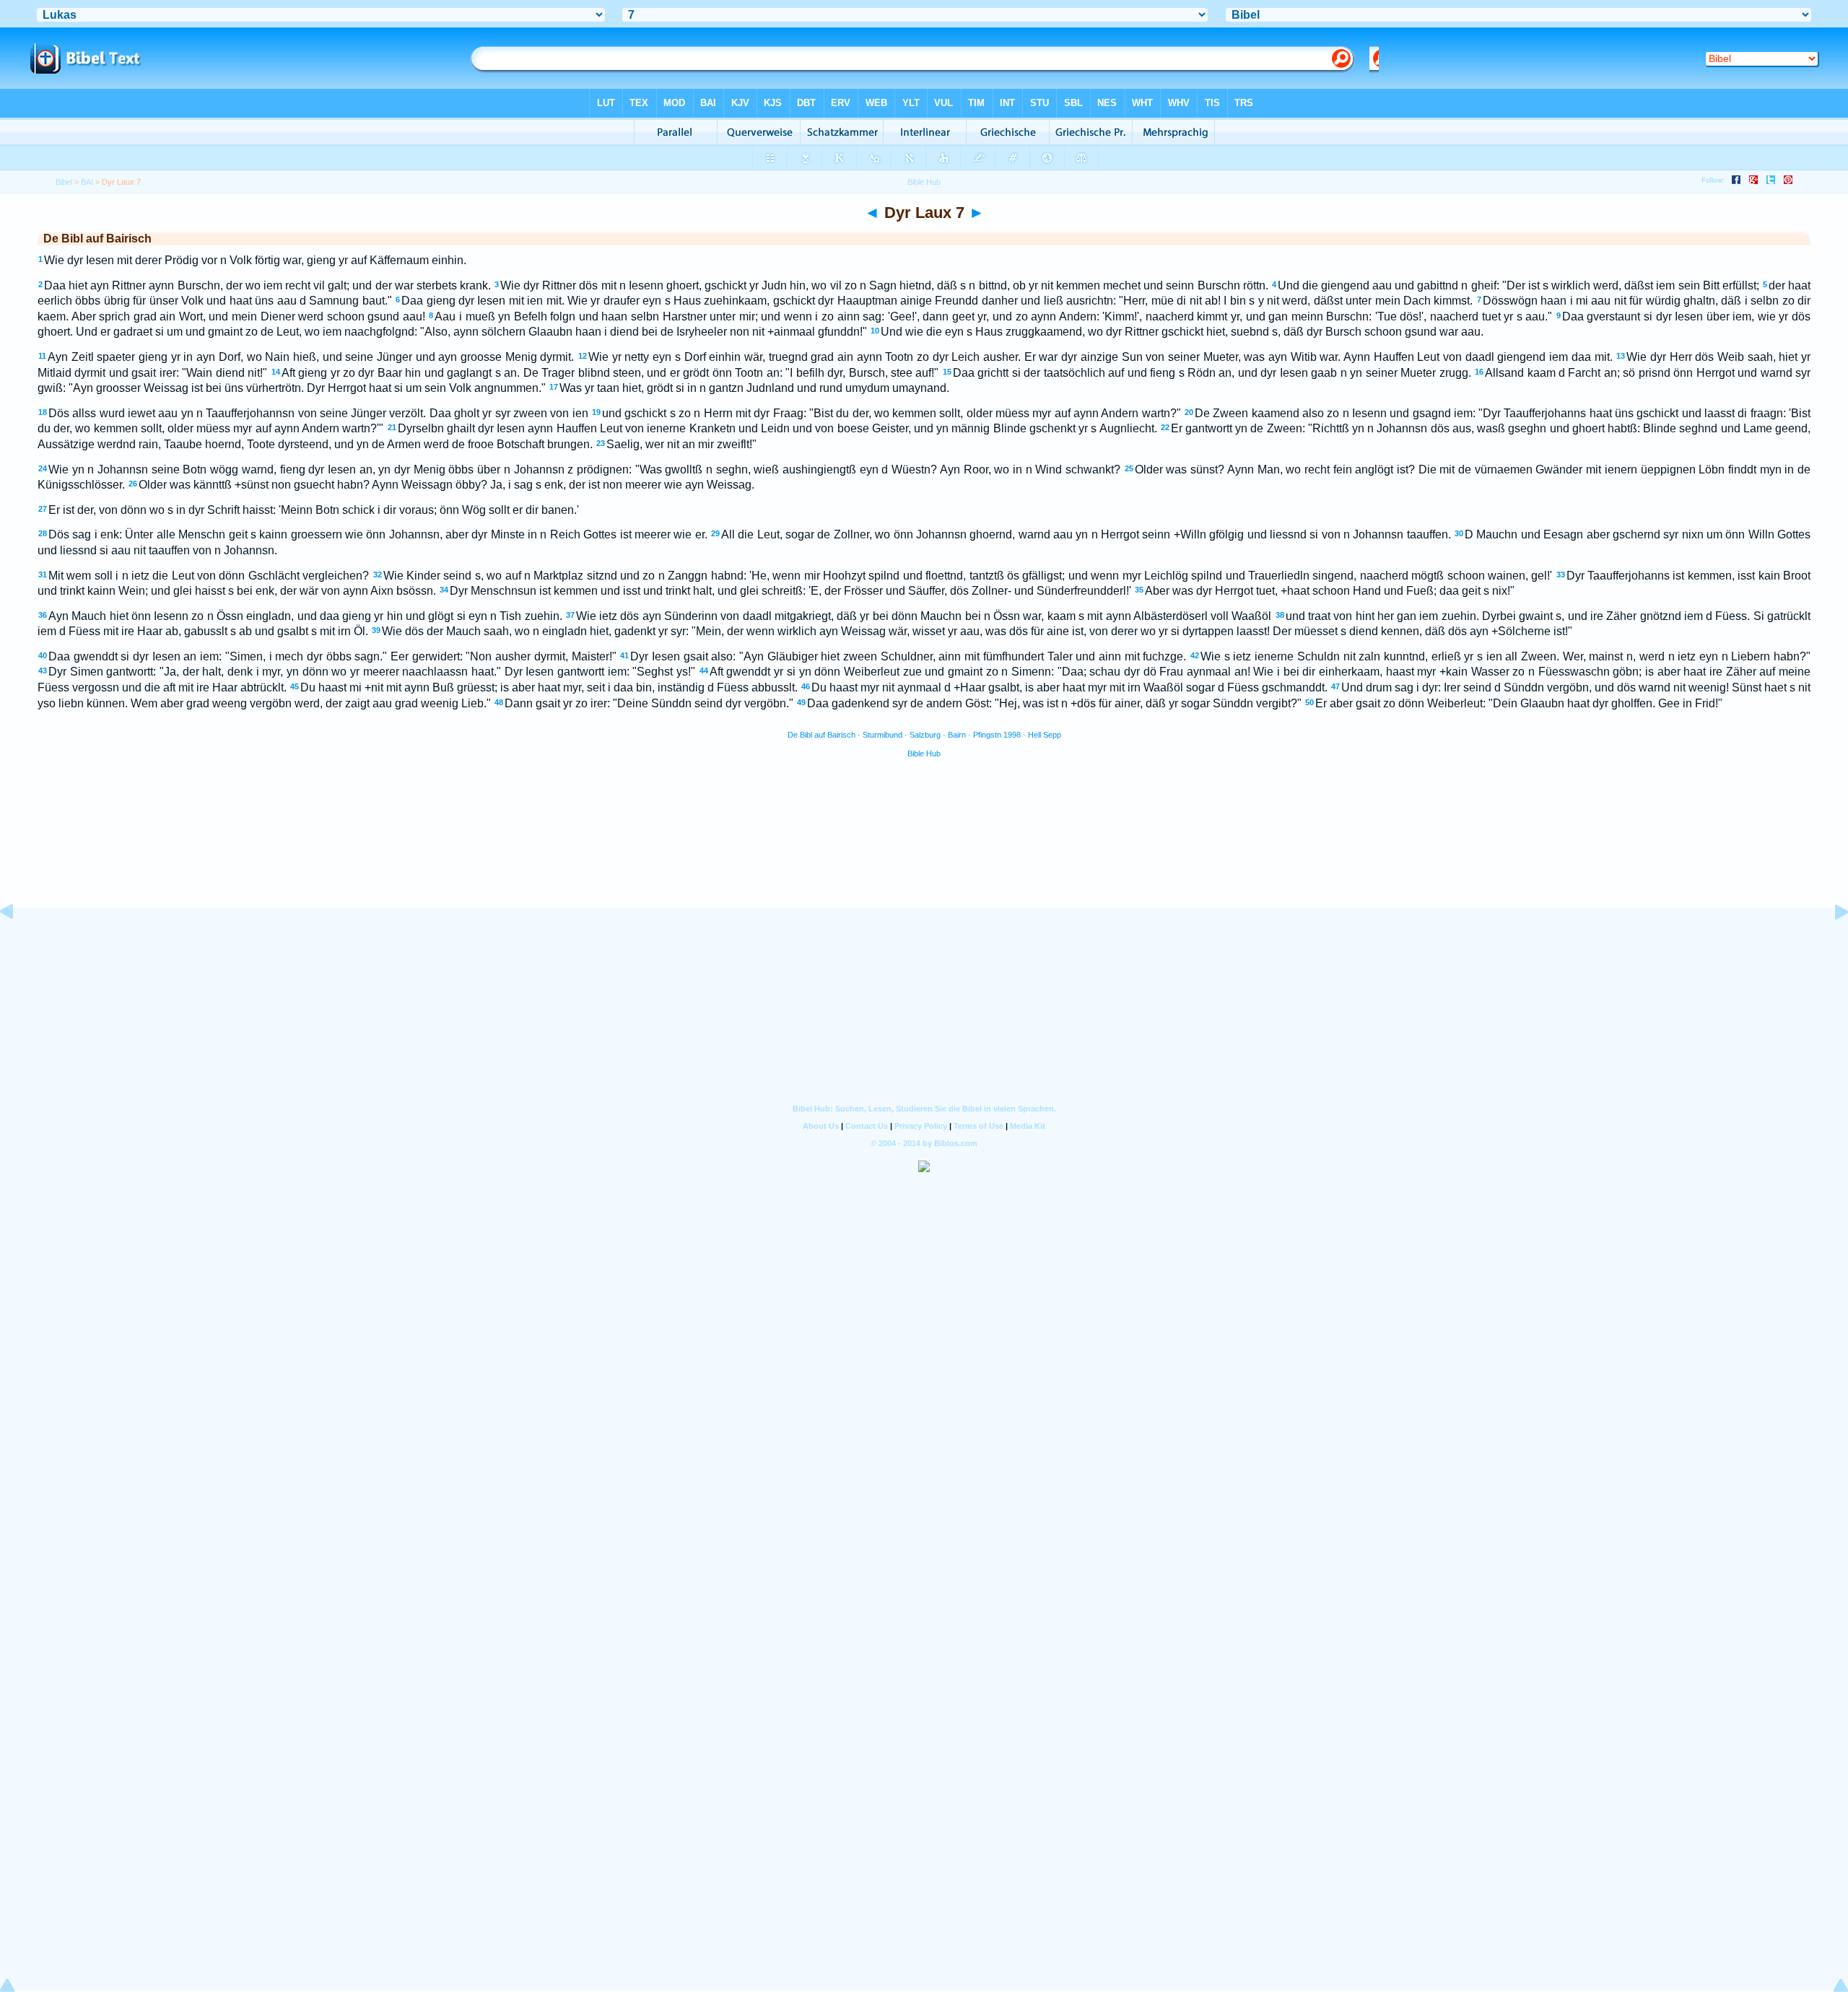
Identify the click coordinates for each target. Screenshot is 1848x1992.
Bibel (64, 182)
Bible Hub (924, 753)
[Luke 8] (1830, 944)
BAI (87, 182)
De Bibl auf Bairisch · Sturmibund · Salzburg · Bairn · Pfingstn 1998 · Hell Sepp (924, 735)
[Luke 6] (18, 944)
